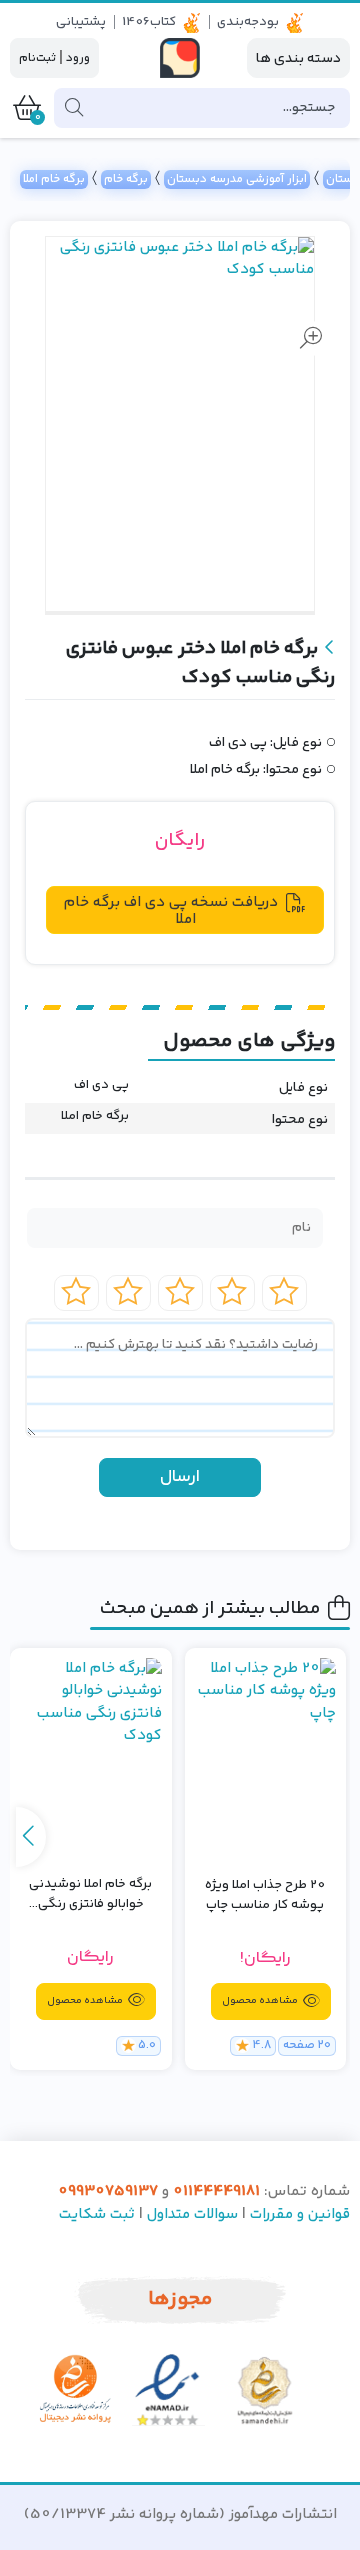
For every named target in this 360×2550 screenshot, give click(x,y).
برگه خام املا (54, 179)
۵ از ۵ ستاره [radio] (76, 1293)
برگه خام (126, 179)
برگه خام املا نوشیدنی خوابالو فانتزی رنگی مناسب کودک (90, 1894)
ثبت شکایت (97, 2214)
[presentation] (31, 1837)
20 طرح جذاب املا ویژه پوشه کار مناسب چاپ (265, 1895)
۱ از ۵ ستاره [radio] (284, 1293)
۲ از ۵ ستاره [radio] (232, 1293)
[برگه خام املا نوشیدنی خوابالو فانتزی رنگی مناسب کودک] (91, 1757)
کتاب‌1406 (149, 22)
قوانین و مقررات (300, 2214)
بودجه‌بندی (248, 22)
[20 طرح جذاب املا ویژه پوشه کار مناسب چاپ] (266, 1758)
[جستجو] (74, 108)
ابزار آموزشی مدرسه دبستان (237, 179)
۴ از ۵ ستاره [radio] (128, 1293)
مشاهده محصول (261, 2001)
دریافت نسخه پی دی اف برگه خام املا (171, 911)
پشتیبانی (81, 22)
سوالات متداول (192, 2214)
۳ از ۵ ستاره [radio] (180, 1293)
